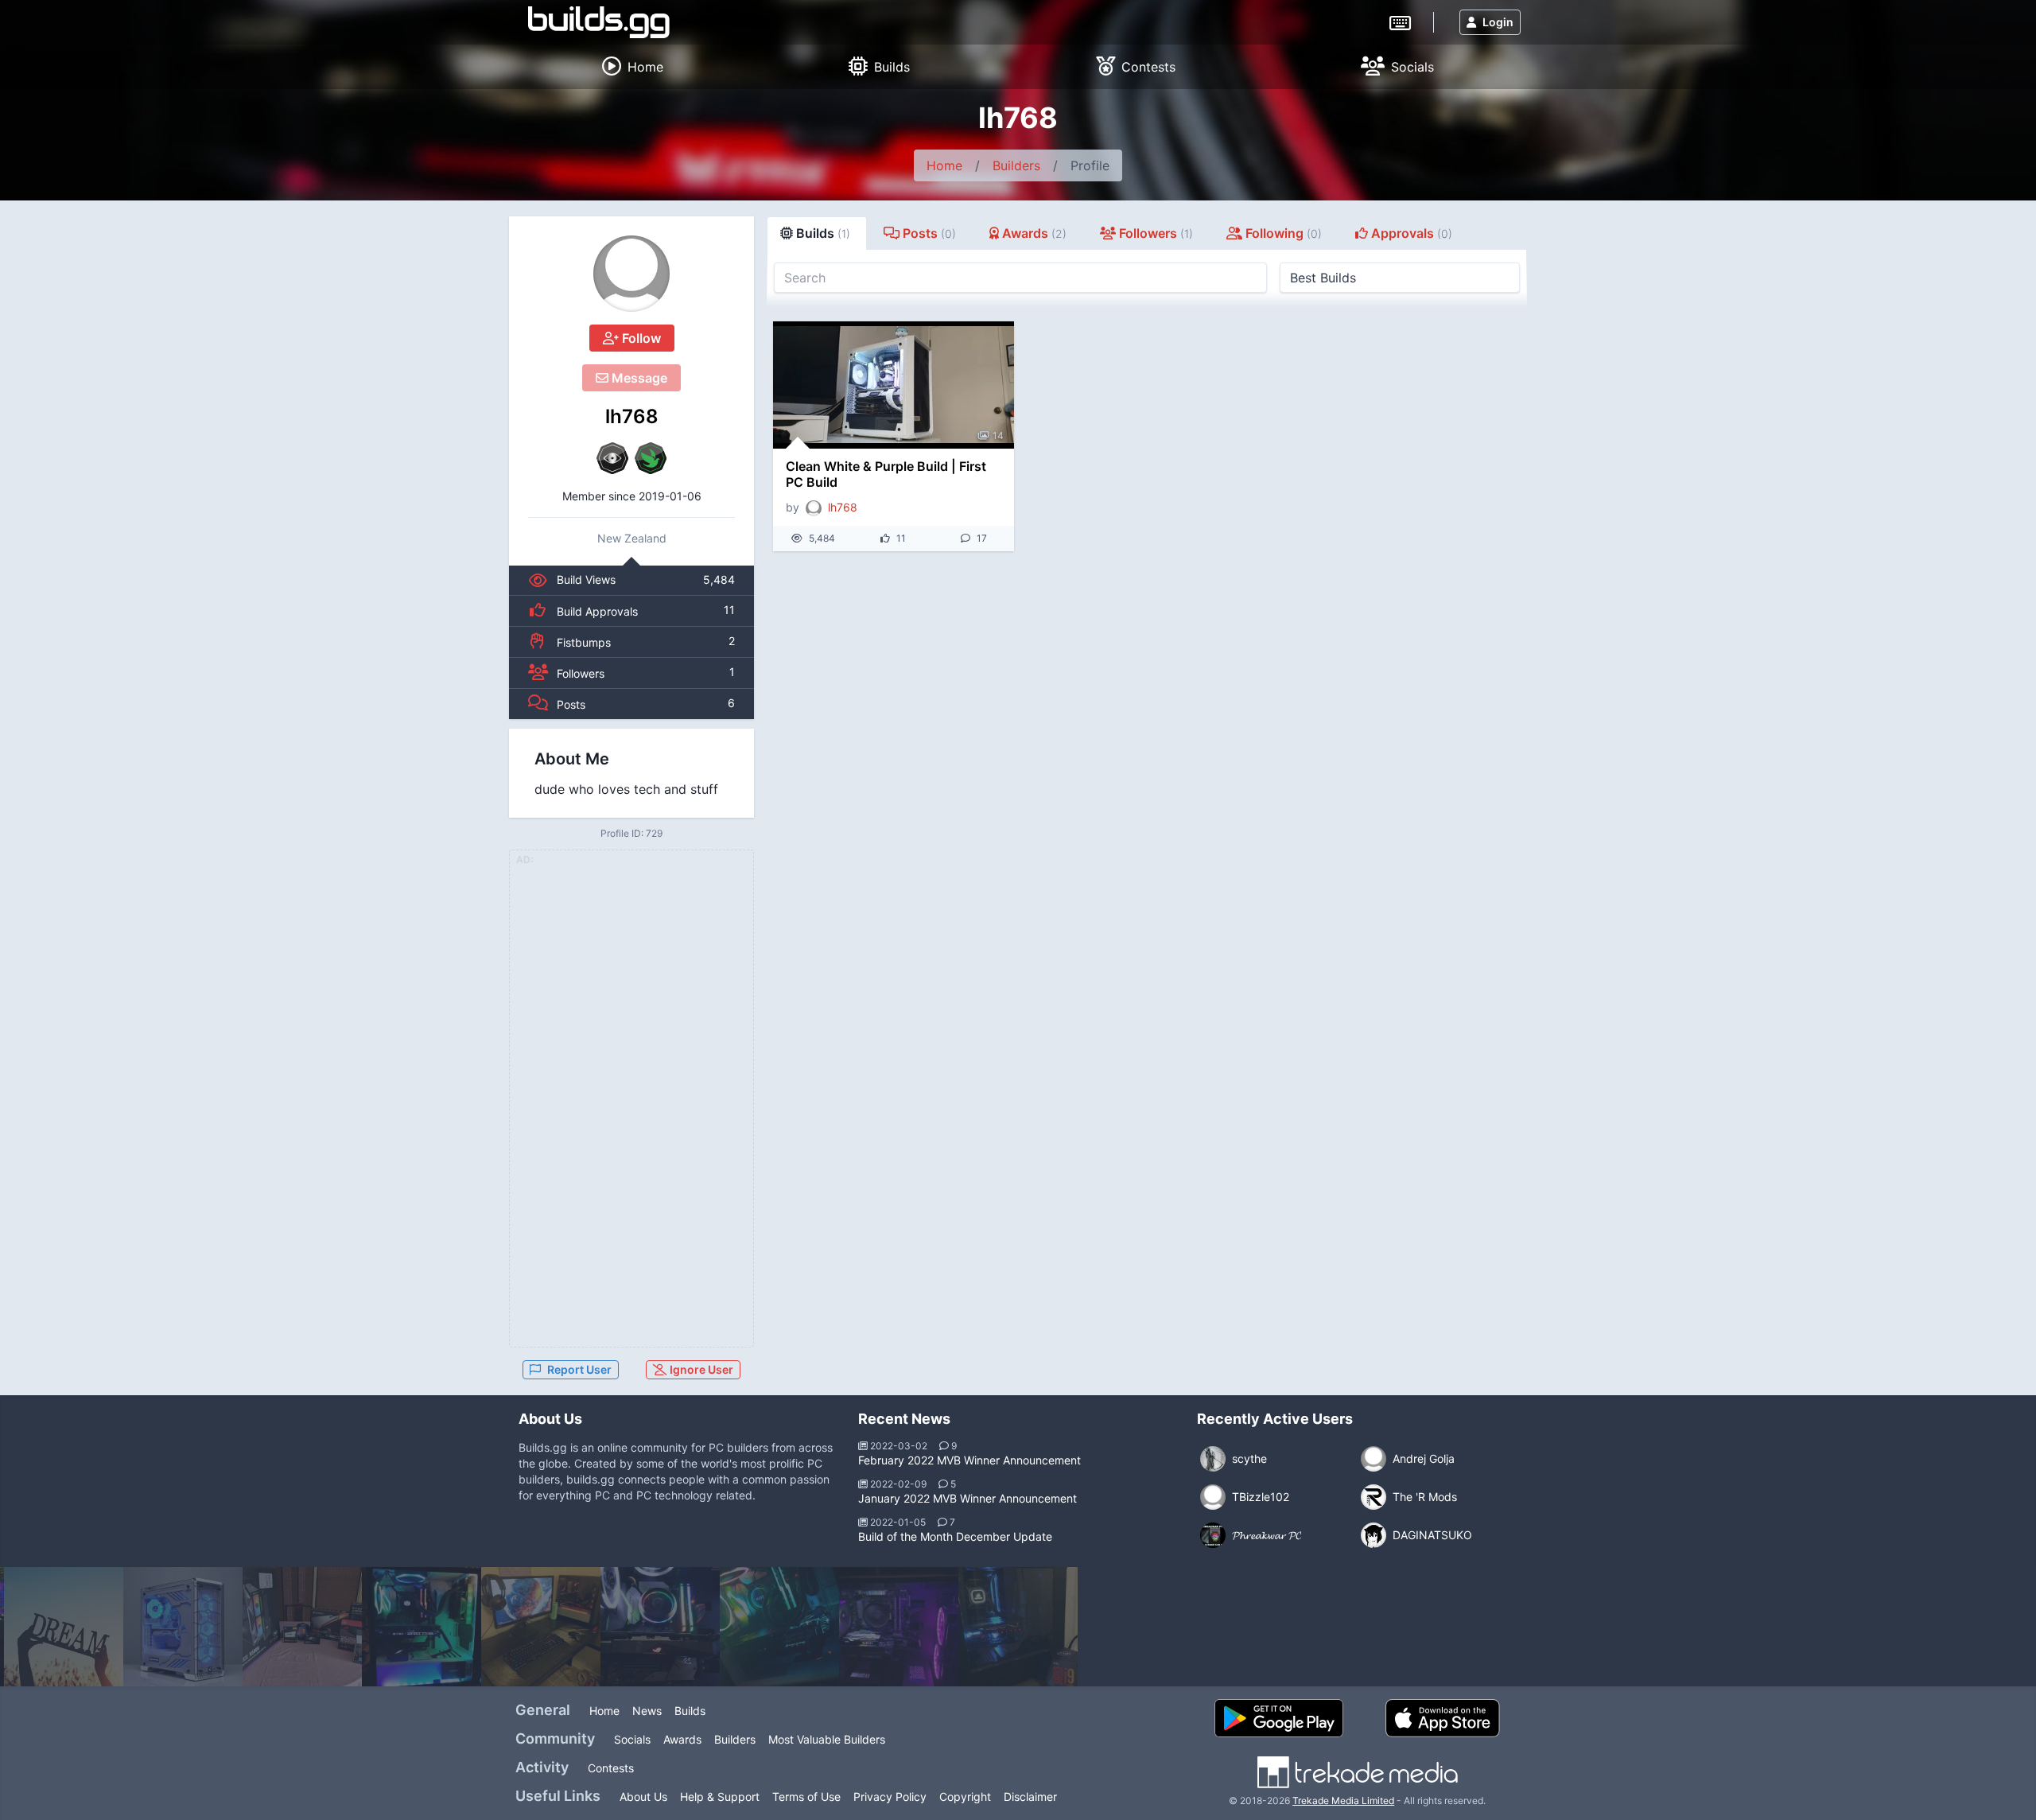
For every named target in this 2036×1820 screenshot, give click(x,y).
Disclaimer (1030, 1797)
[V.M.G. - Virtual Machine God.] (64, 1627)
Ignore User (700, 1369)
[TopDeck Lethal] (302, 1627)
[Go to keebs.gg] (1400, 21)
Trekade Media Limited (1343, 1801)
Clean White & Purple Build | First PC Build (886, 474)
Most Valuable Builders (827, 1739)
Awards (682, 1739)
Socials (632, 1739)
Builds (690, 1711)
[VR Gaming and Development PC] (1018, 1627)
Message (638, 378)
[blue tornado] (183, 1627)
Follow (640, 338)
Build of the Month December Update (955, 1536)
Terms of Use (806, 1797)
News (647, 1711)
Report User (579, 1369)
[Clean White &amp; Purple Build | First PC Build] (894, 385)
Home (944, 165)
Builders (1016, 165)
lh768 (632, 416)
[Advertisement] (631, 1108)
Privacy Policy (890, 1797)
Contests (611, 1768)
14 (998, 436)
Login (1498, 22)
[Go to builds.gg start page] (599, 22)
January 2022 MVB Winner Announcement (967, 1498)
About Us (643, 1797)
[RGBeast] (422, 1627)
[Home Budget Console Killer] (541, 1627)
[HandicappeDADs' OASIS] (899, 1627)
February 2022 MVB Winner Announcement (969, 1460)
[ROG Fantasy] (660, 1627)
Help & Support (720, 1797)
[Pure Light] (779, 1627)
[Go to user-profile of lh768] (631, 274)
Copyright (965, 1797)
